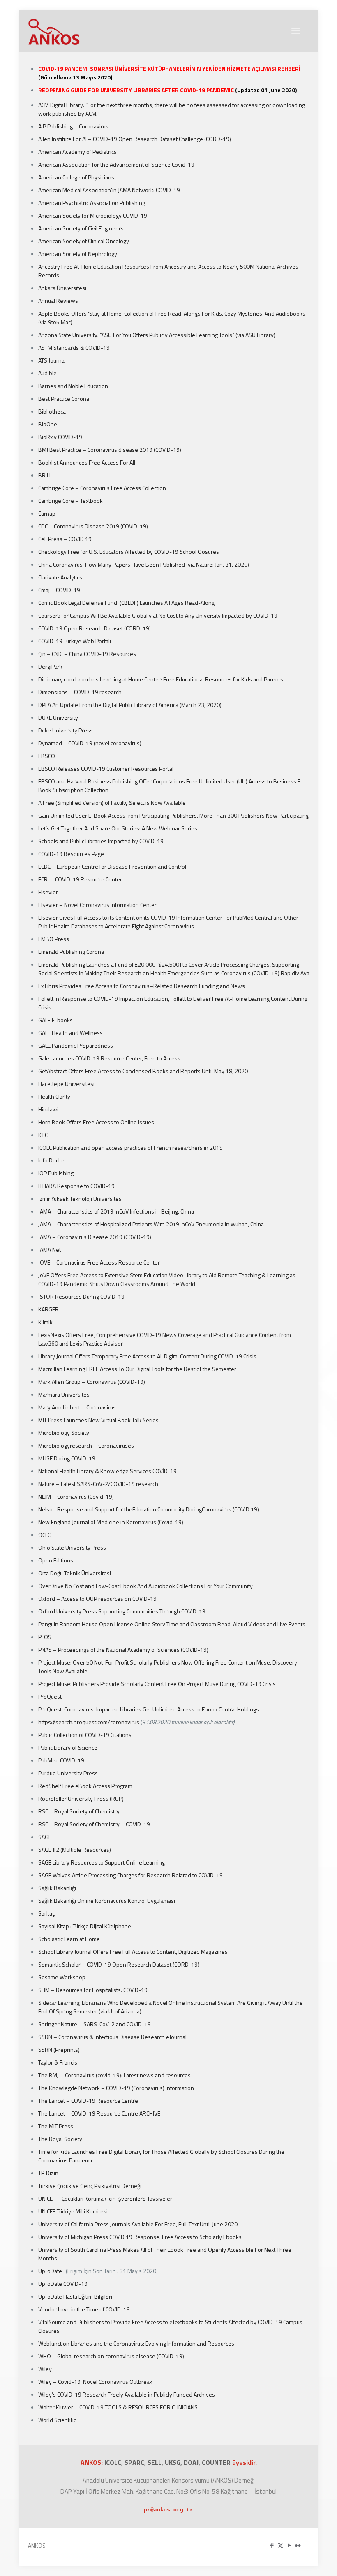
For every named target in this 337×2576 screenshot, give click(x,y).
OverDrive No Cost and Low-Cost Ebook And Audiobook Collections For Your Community (145, 1586)
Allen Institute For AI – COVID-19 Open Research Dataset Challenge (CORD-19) (135, 139)
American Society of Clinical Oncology (84, 241)
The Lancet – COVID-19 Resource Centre (88, 2101)
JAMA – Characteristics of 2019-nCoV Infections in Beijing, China (116, 1211)
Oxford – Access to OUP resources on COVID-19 (97, 1598)
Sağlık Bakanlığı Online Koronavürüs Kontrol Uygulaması (107, 1901)
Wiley (45, 2369)
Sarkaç (46, 1913)
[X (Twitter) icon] (280, 2545)
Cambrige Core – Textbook (70, 501)
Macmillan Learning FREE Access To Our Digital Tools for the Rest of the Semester (137, 1369)
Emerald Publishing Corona (71, 952)
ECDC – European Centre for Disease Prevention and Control (112, 866)
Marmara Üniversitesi (65, 1394)
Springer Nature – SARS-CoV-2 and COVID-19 (95, 2024)
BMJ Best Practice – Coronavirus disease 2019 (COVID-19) (110, 450)
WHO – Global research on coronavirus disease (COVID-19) (111, 2356)
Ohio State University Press (72, 1547)
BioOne (48, 424)
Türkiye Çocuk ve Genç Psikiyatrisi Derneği (90, 2186)
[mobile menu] (296, 31)
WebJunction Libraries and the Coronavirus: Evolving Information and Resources (136, 2343)
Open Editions (56, 1560)
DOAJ (191, 2462)
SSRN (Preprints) (59, 2049)
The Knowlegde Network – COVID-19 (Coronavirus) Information (116, 2088)
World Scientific (57, 2420)
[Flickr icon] (298, 2545)
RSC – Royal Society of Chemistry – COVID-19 (94, 1824)
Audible (47, 373)
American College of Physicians (76, 177)
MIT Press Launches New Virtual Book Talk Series (98, 1420)
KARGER (48, 1309)
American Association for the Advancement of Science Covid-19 (116, 164)
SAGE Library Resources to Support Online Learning (102, 1862)
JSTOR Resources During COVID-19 (81, 1296)
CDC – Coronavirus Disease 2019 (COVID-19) (93, 526)
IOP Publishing (56, 1173)
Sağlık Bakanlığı (57, 1888)
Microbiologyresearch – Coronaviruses (86, 1445)
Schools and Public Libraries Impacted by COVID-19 (101, 841)
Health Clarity (54, 1096)
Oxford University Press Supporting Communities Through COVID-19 (122, 1611)
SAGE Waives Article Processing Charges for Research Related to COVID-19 (130, 1875)
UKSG (173, 2462)
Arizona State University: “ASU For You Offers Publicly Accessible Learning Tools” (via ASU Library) (157, 335)
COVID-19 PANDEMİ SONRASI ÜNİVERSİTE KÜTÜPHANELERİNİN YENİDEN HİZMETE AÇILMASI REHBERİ (169, 69)
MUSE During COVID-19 (67, 1458)
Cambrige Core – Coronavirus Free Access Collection (102, 488)
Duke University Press (66, 730)
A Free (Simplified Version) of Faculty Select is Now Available (112, 803)
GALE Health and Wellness (70, 1033)
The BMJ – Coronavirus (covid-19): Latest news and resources (114, 2075)
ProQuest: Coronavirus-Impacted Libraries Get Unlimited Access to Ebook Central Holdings (149, 1709)
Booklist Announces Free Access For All (87, 462)
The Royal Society (60, 2139)
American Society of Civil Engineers (81, 228)
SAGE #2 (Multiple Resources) (75, 1849)
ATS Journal (52, 360)
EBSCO (47, 756)
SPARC (134, 2462)
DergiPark (50, 666)
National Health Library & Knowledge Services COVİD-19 (107, 1471)
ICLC (43, 1135)
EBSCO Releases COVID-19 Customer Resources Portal (106, 768)
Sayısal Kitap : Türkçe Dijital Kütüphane (85, 1926)
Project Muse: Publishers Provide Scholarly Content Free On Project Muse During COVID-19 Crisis (157, 1684)
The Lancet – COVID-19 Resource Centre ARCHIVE (99, 2113)
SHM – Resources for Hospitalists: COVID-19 (93, 1990)
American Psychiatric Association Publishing (92, 203)
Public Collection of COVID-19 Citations (85, 1735)
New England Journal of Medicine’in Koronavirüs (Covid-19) (111, 1522)
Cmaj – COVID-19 (60, 590)
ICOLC (113, 2462)
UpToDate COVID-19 (63, 2284)
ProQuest (50, 1696)
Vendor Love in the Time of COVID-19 (84, 2309)
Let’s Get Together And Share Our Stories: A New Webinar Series (118, 828)
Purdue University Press (68, 1773)
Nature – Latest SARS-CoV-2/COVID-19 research (98, 1484)
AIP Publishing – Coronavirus (73, 126)
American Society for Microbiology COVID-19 (93, 215)
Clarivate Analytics (60, 577)
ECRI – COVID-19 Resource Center (80, 879)
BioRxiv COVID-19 (60, 437)
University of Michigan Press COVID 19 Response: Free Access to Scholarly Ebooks (140, 2237)
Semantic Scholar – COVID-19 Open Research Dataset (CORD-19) (119, 1964)
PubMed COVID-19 (61, 1760)
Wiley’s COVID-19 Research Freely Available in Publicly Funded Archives (127, 2394)
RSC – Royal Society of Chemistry (79, 1811)
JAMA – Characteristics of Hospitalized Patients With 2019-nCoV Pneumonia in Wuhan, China (151, 1224)
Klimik (45, 1322)
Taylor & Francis (58, 2062)
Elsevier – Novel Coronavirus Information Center (97, 905)
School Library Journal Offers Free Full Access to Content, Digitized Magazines (133, 1952)
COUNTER (217, 2462)
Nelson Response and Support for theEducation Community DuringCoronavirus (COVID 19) (149, 1509)
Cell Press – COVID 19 (65, 539)
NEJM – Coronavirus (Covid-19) (76, 1496)
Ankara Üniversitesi (62, 288)
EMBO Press (54, 939)
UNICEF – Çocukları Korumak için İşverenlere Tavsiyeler (105, 2198)
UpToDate (51, 2271)
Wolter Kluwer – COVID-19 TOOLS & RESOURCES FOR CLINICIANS (118, 2407)
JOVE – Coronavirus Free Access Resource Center (99, 1262)
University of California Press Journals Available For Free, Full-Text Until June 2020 (138, 2224)
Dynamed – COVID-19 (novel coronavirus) (90, 743)
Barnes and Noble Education (73, 386)
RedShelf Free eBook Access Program (85, 1786)
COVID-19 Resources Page (71, 854)
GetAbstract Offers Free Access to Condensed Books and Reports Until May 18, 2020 (143, 1071)
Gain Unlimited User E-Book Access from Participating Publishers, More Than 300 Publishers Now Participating (173, 815)
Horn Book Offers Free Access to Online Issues (96, 1122)
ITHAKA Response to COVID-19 (76, 1186)
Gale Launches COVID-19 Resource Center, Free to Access (109, 1058)
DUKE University (58, 717)
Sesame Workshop (62, 1977)
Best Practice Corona (64, 399)
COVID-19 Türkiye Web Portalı (75, 641)
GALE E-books (55, 1020)
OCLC (44, 1535)
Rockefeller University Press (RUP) (81, 1798)
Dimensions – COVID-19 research (80, 692)
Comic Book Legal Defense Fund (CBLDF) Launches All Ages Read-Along (126, 603)
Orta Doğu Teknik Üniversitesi (75, 1573)
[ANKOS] (54, 31)
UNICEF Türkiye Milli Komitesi (73, 2211)
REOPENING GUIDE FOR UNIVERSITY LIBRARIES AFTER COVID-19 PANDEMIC (137, 90)
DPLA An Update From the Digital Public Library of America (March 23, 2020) (130, 705)
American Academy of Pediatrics (77, 152)
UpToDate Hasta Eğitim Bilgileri (75, 2296)
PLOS (45, 1637)
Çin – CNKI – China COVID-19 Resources (87, 654)
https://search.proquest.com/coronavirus (89, 1722)
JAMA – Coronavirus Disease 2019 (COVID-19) (95, 1237)
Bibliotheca (52, 411)
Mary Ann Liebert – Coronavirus (77, 1407)
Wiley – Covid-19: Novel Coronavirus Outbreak (95, 2382)
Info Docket (52, 1160)
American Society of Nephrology (78, 254)
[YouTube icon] (289, 2545)
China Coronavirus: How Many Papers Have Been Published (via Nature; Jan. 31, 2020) (144, 564)
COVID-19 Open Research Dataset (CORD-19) (95, 628)
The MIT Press (56, 2126)
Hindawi (48, 1109)
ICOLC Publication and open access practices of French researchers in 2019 (130, 1147)
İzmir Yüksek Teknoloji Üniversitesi (81, 1198)
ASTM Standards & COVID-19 (74, 348)
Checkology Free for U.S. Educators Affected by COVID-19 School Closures (129, 552)
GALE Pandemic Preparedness (76, 1045)
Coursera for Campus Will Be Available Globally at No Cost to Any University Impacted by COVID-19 (158, 615)
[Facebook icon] (272, 2545)
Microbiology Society (64, 1433)
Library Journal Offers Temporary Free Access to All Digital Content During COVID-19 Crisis (147, 1356)
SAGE (45, 1837)
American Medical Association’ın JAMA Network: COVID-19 (109, 190)
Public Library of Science (68, 1747)
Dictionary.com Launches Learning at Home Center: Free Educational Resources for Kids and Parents (161, 679)
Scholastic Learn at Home (69, 1939)
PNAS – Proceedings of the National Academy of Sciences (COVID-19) (123, 1650)
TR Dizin (48, 2173)
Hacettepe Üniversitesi (66, 1084)
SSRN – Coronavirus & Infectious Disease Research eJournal (112, 2037)
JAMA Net (50, 1250)
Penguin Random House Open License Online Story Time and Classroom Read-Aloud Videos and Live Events (172, 1624)
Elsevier (48, 892)
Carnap (47, 513)
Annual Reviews (59, 301)
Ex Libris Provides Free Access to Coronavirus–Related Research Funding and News (142, 986)
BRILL (46, 475)
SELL (155, 2462)
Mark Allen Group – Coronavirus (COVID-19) (92, 1382)
